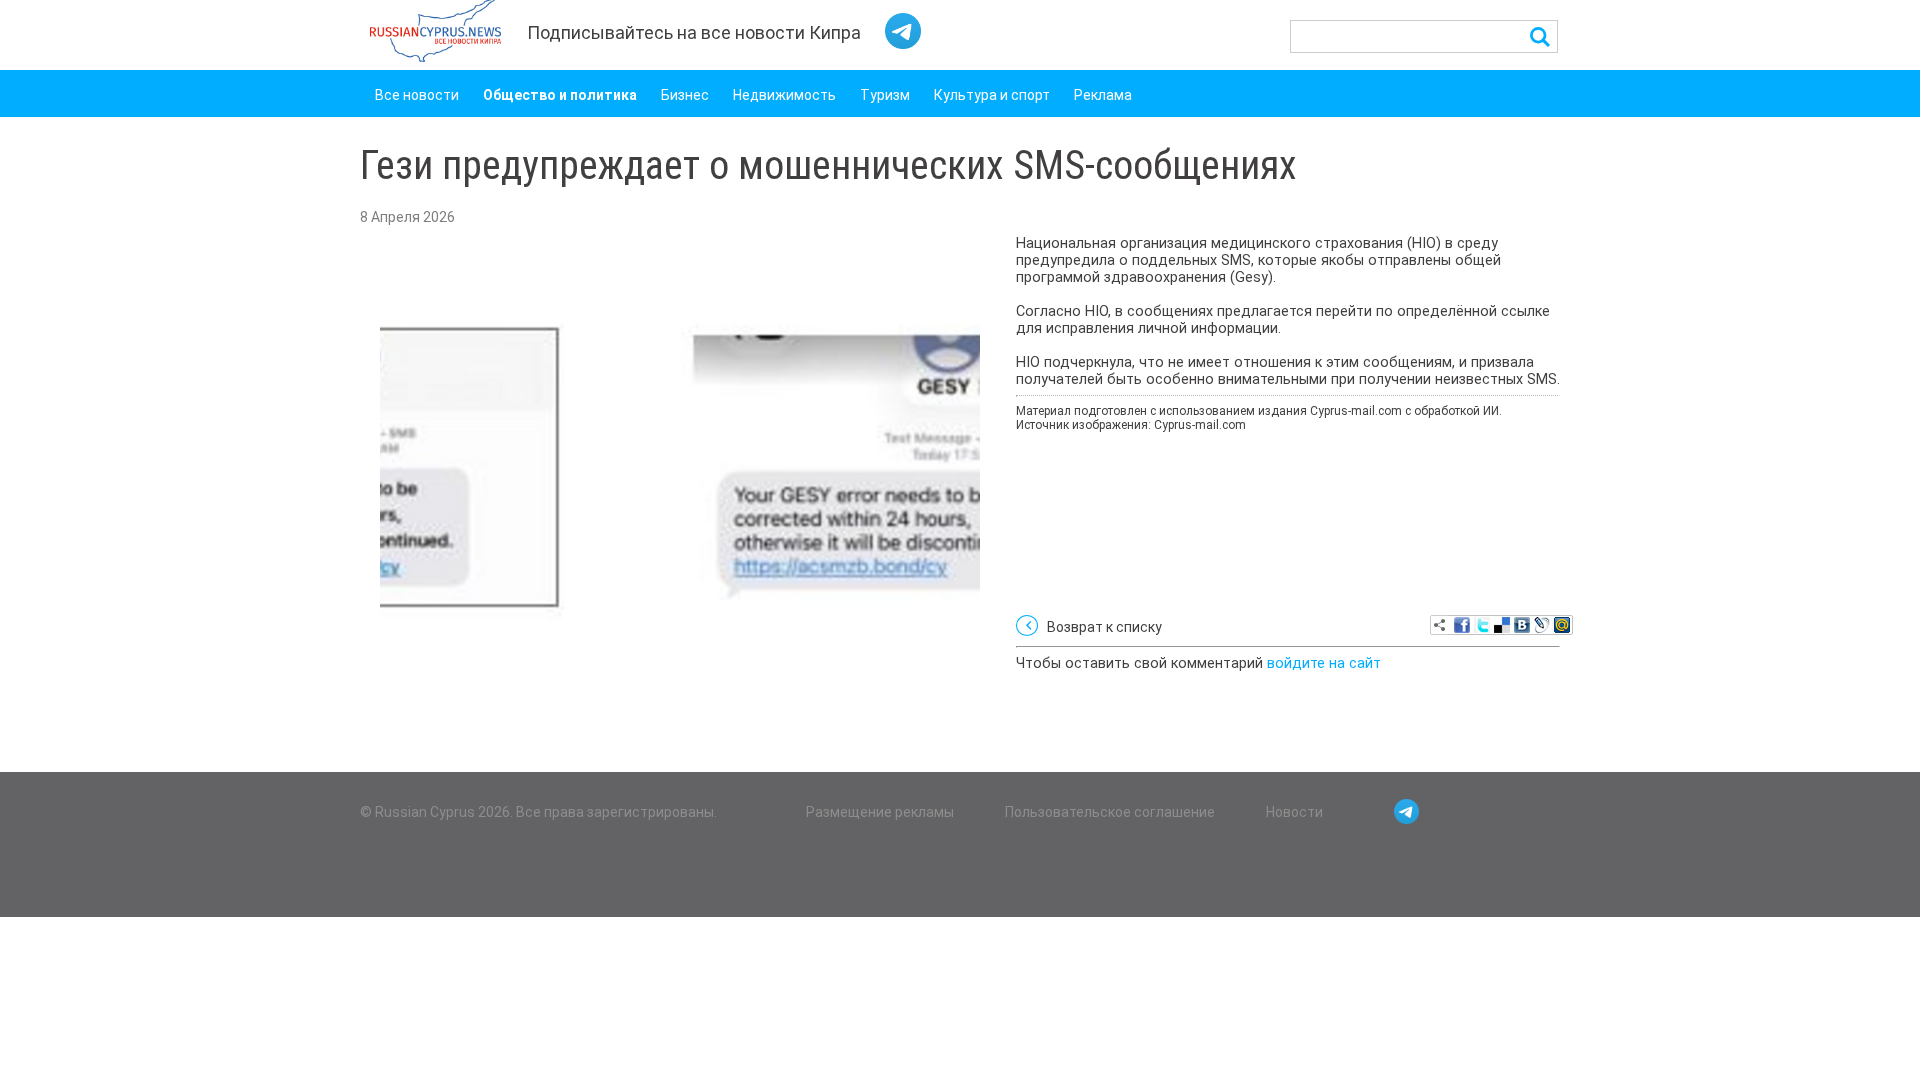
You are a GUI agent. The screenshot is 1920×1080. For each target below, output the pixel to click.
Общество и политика (560, 95)
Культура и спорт (992, 95)
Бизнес (685, 95)
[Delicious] (1502, 625)
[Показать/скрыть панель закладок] (1440, 625)
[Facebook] (1462, 625)
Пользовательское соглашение (1110, 812)
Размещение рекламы (880, 812)
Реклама (1103, 95)
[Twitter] (1482, 625)
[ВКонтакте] (1522, 625)
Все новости (417, 95)
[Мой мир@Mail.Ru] (1562, 625)
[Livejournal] (1542, 625)
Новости (1294, 812)
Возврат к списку (1104, 627)
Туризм (885, 95)
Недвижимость (784, 95)
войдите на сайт (1324, 663)
